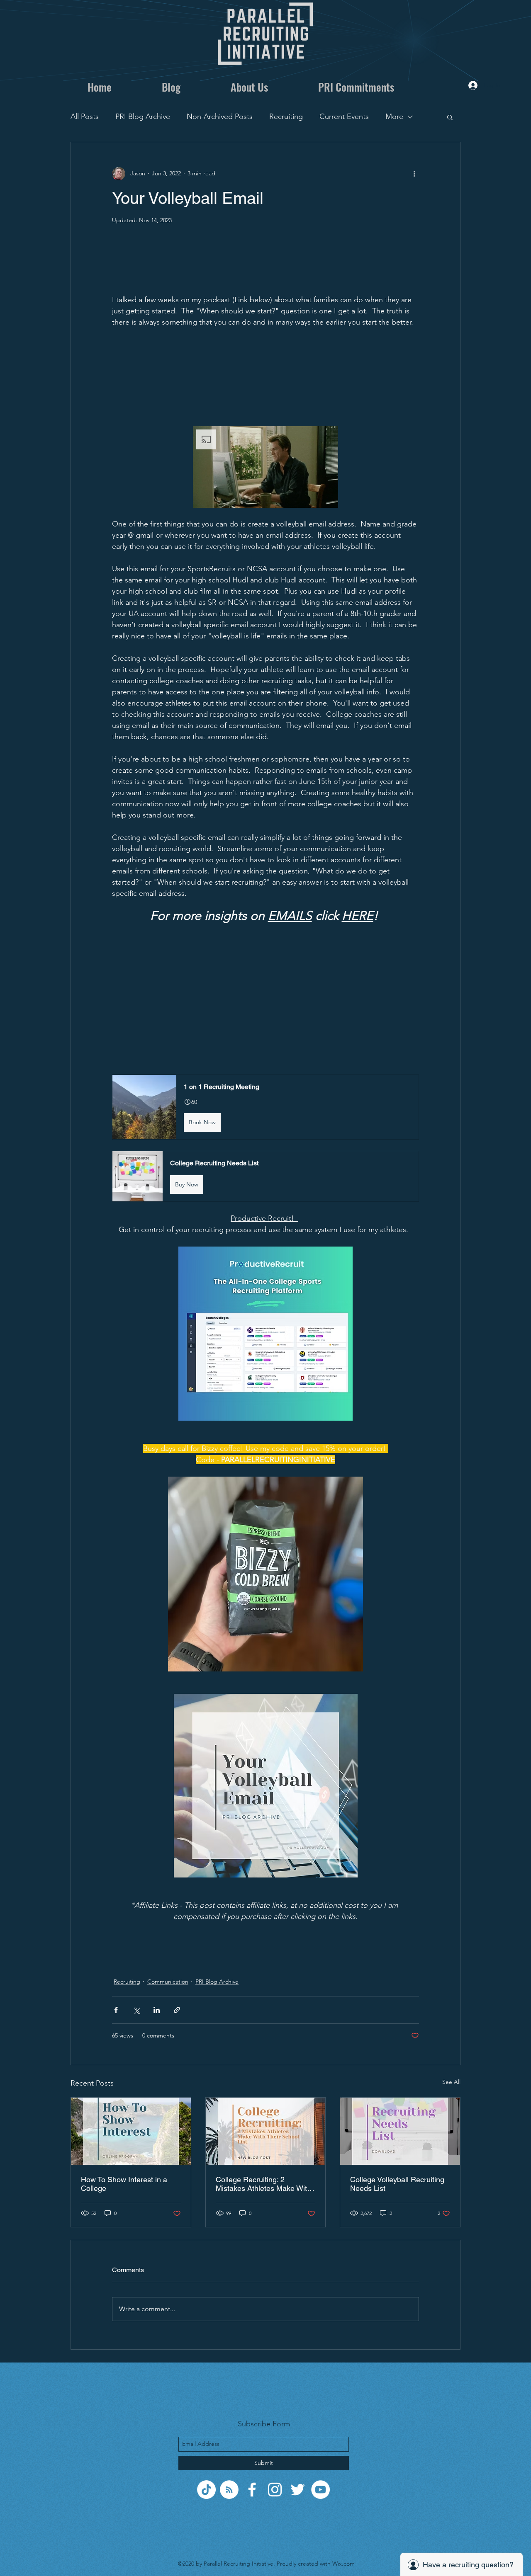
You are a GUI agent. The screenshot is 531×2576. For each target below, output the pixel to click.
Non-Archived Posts (220, 116)
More (394, 116)
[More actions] (414, 174)
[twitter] (298, 2490)
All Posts (85, 116)
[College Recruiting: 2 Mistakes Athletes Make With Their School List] (266, 2131)
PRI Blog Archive (143, 116)
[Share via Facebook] (116, 2010)
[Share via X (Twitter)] (136, 2010)
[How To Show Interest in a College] (131, 2131)
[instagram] (275, 2490)
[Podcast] (229, 2490)
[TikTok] (206, 2490)
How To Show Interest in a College (124, 2184)
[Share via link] (177, 2010)
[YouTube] (320, 2490)
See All (451, 2082)
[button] (450, 117)
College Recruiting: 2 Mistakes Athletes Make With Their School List (263, 2184)
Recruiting (286, 116)
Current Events (344, 116)
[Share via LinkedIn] (157, 2010)
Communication (168, 1982)
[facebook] (252, 2490)
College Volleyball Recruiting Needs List (397, 2184)
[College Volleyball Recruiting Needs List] (400, 2131)
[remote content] (265, 264)
